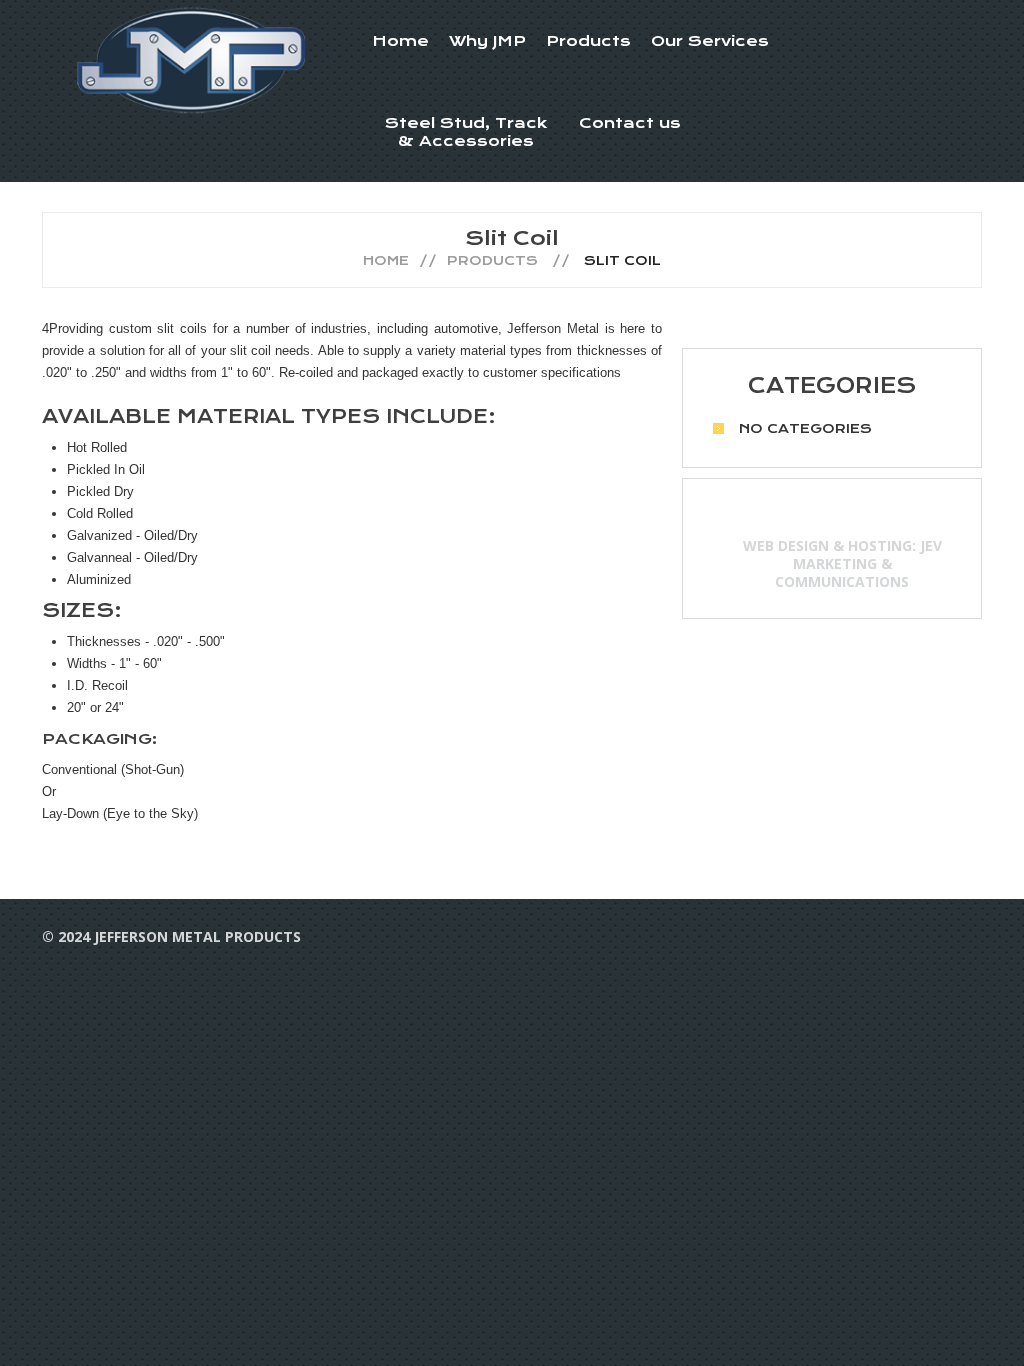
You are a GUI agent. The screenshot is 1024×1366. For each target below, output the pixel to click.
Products (588, 41)
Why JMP (487, 41)
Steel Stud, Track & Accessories (466, 132)
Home (400, 41)
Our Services (710, 41)
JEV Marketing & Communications (858, 563)
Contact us (630, 123)
